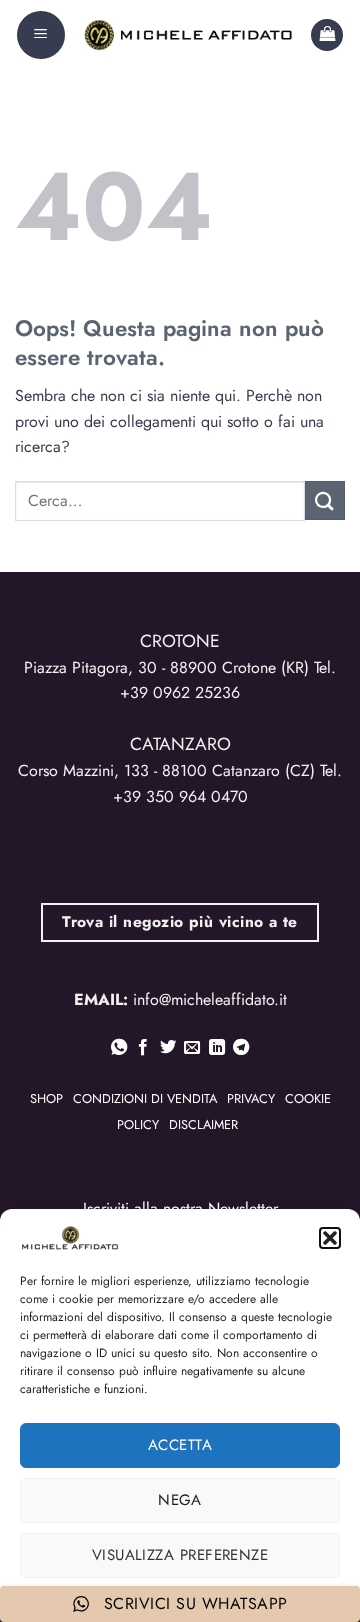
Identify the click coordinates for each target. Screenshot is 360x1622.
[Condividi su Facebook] (143, 1048)
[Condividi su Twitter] (168, 1048)
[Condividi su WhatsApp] (119, 1048)
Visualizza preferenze (180, 1555)
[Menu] (41, 35)
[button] (330, 1238)
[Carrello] (327, 35)
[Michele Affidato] (188, 35)
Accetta (180, 1445)
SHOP (46, 1098)
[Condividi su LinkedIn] (217, 1048)
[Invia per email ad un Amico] (192, 1048)
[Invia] (325, 500)
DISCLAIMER (203, 1124)
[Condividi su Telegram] (241, 1048)
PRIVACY (251, 1098)
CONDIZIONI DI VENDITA (145, 1098)
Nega (180, 1500)
